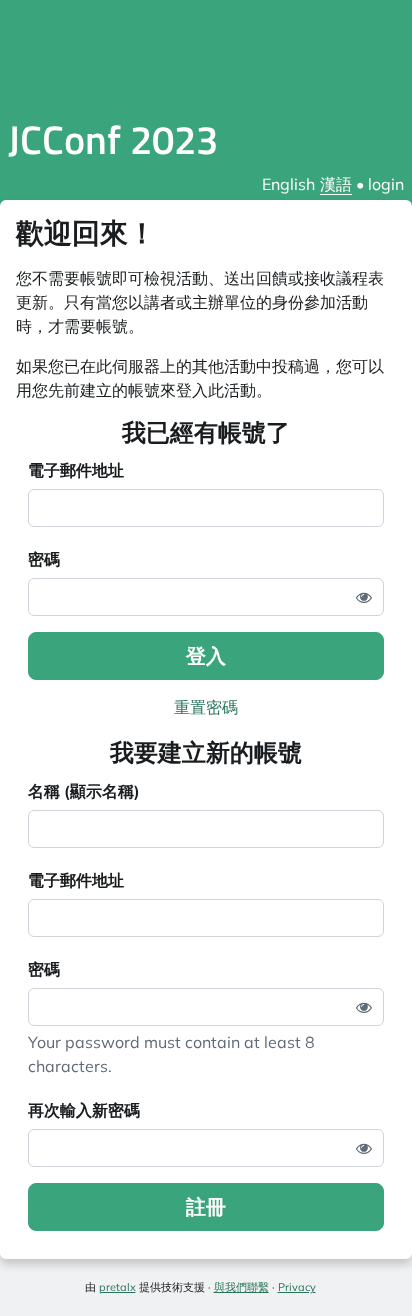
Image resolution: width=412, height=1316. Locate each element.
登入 (206, 655)
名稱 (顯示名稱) (84, 791)
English (288, 184)
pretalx (117, 1287)
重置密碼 (206, 707)
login (386, 184)
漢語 (336, 184)
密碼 (44, 559)
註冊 (206, 1206)
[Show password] (364, 597)
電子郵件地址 (76, 470)
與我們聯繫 (241, 1287)
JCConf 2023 (113, 139)
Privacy (297, 1287)
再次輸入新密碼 (84, 1110)
